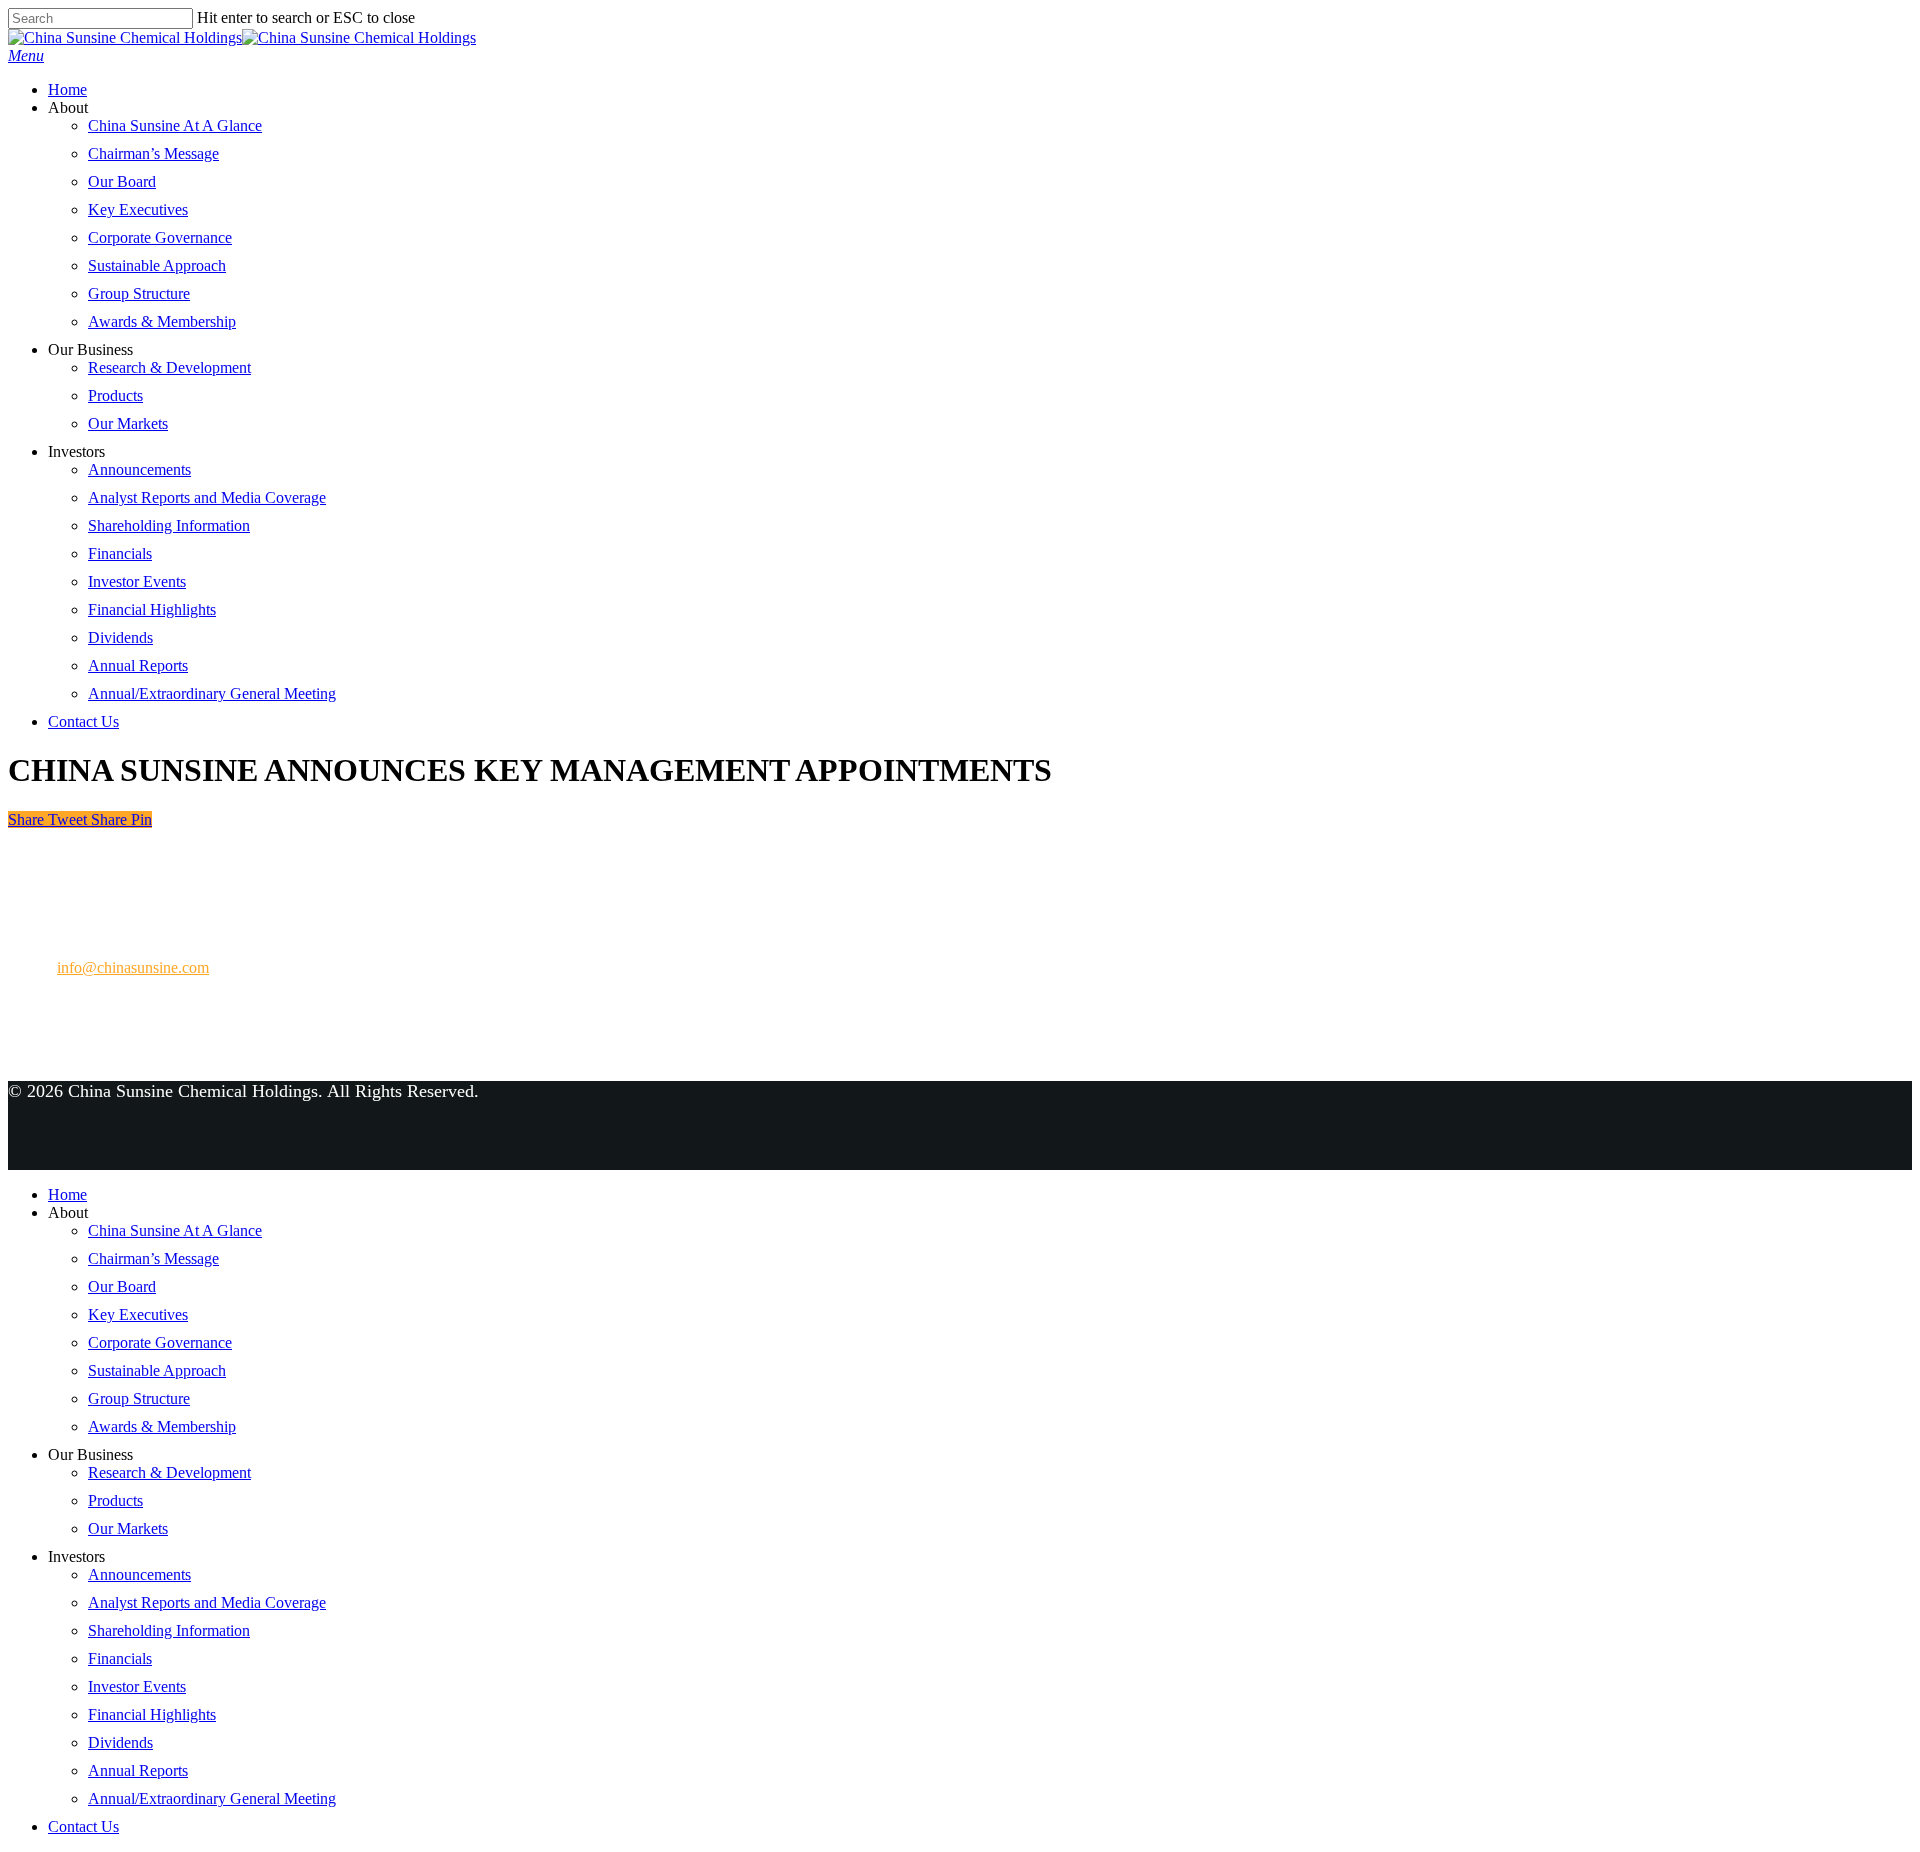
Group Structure (139, 293)
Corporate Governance (160, 237)
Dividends (120, 637)
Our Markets (128, 423)
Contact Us (83, 721)
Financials (120, 553)
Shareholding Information (169, 525)
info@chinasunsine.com (133, 967)
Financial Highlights (152, 609)
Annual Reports (138, 665)
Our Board (122, 181)
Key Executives (138, 209)
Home (67, 89)
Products (115, 395)
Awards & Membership (162, 321)
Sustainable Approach (157, 265)
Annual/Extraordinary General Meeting (212, 693)
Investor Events (137, 581)
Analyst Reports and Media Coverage (207, 497)
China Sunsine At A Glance (175, 125)
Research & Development (169, 367)
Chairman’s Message (153, 153)
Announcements (139, 469)
